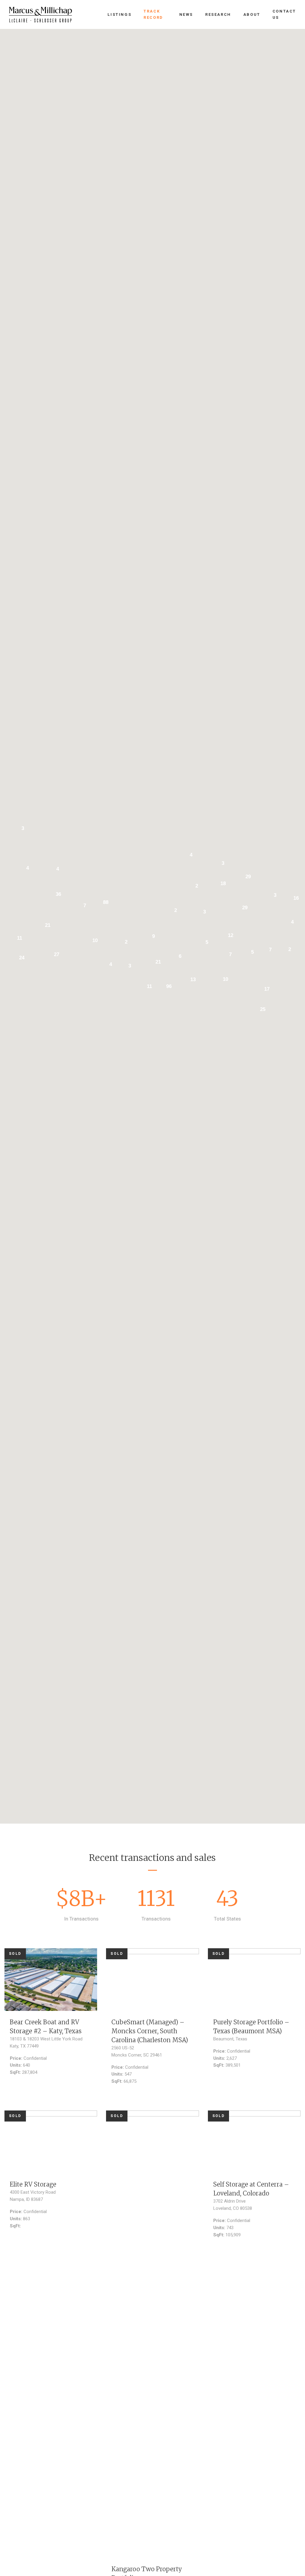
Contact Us (284, 14)
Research (218, 14)
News (186, 14)
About (252, 14)
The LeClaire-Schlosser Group (41, 15)
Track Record (153, 14)
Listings (119, 14)
